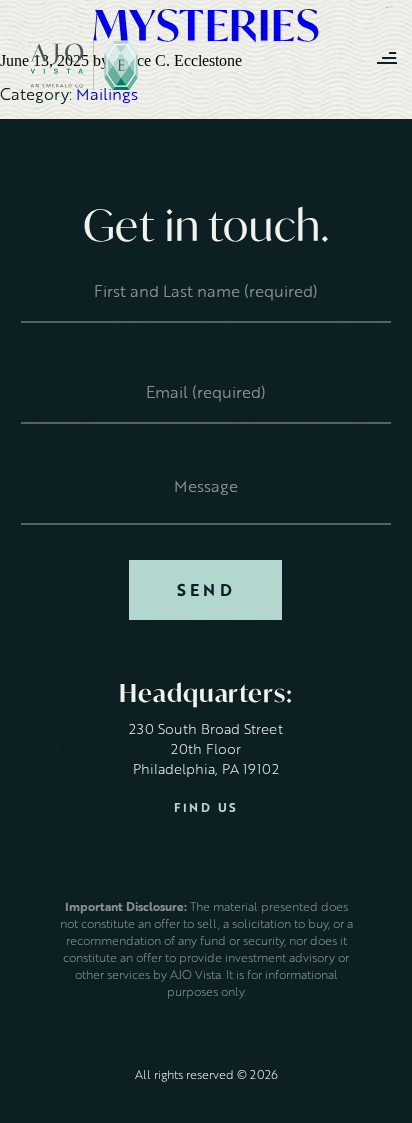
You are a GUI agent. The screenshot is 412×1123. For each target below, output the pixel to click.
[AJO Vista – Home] (84, 65)
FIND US (206, 807)
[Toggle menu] (387, 60)
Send (206, 590)
